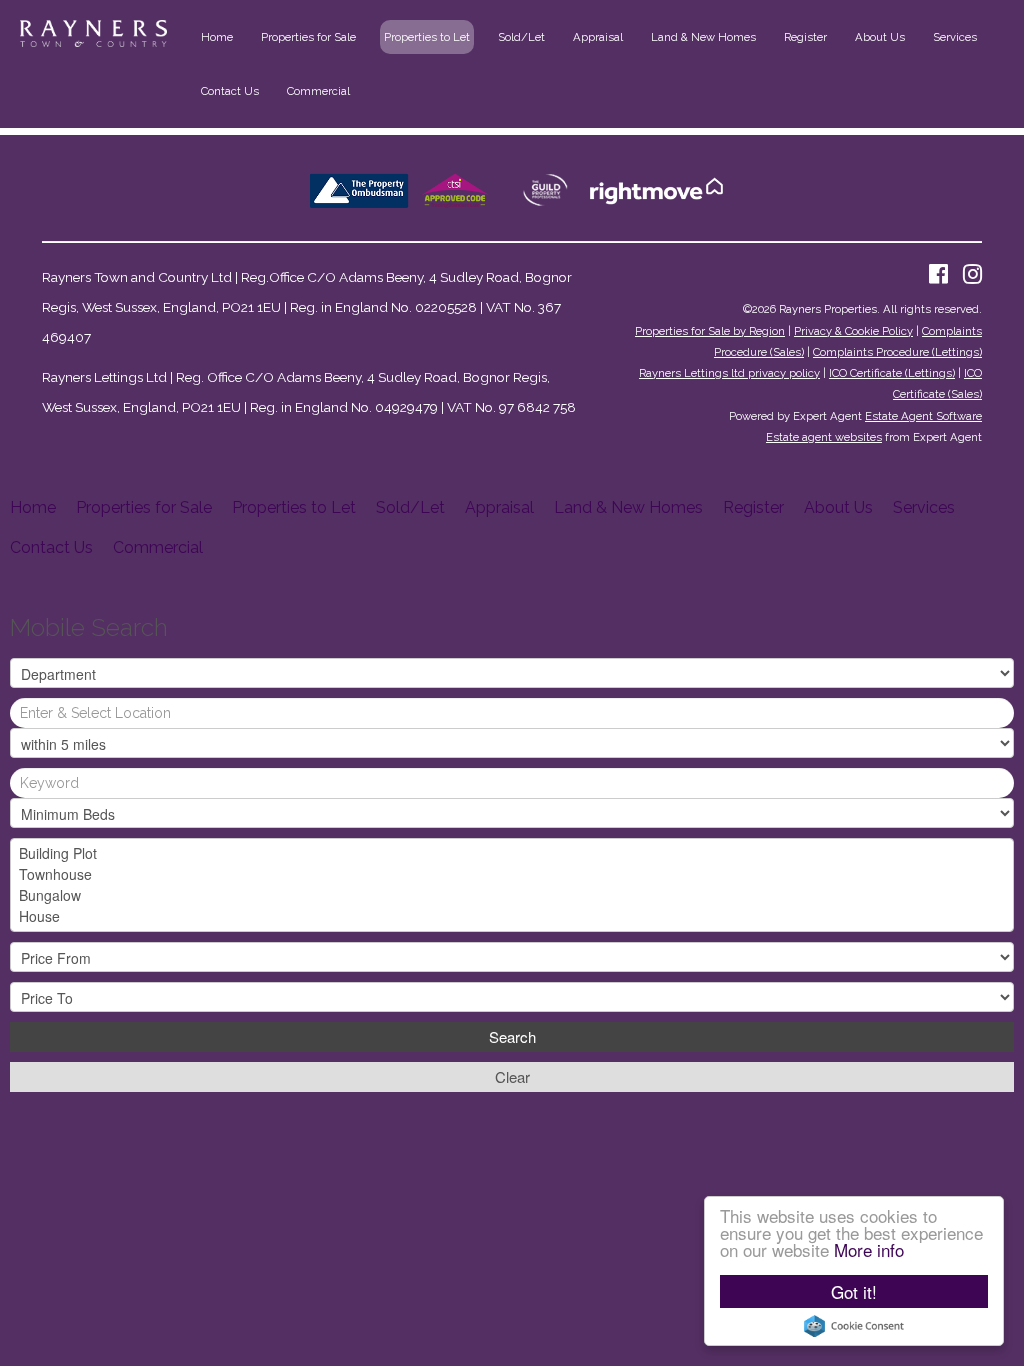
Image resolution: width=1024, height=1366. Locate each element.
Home (217, 37)
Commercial (318, 91)
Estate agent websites (824, 437)
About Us (880, 37)
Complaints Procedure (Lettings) (897, 352)
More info (869, 1249)
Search (512, 1036)
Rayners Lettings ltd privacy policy (729, 373)
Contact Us (230, 91)
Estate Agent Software (923, 416)
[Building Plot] (512, 853)
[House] (512, 916)
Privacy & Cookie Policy (853, 331)
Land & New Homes (703, 37)
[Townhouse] (512, 874)
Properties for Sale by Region (710, 331)
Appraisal (598, 37)
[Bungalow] (512, 895)
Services (955, 37)
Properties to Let (427, 37)
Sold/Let (521, 37)
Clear (512, 1076)
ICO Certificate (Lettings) (892, 373)
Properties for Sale (308, 37)
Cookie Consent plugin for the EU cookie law (854, 1326)
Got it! (854, 1291)
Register (805, 37)
